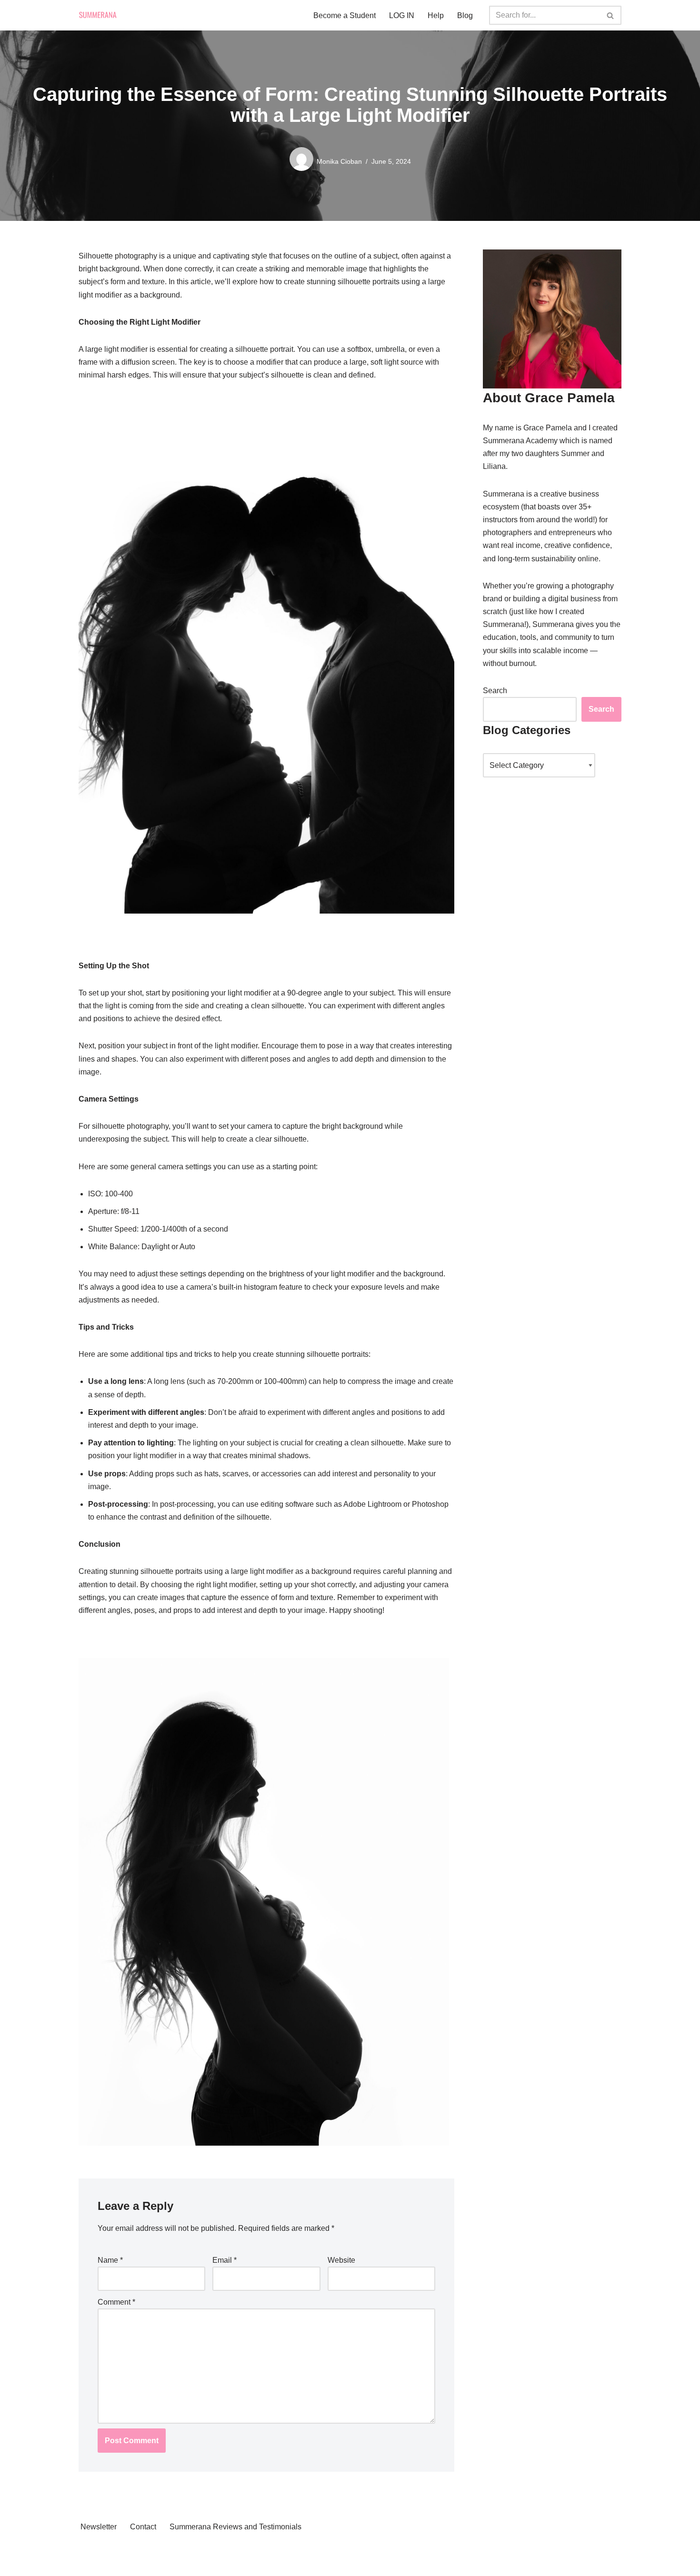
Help (436, 15)
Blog (465, 15)
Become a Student (345, 15)
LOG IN (402, 15)
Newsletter (99, 2527)
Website (341, 2260)
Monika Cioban (339, 161)
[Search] (611, 15)
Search (495, 691)
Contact (143, 2527)
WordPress (97, 2564)
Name (110, 2260)
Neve (88, 2551)
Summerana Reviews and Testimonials (235, 2527)
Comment (116, 2302)
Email (225, 2260)
